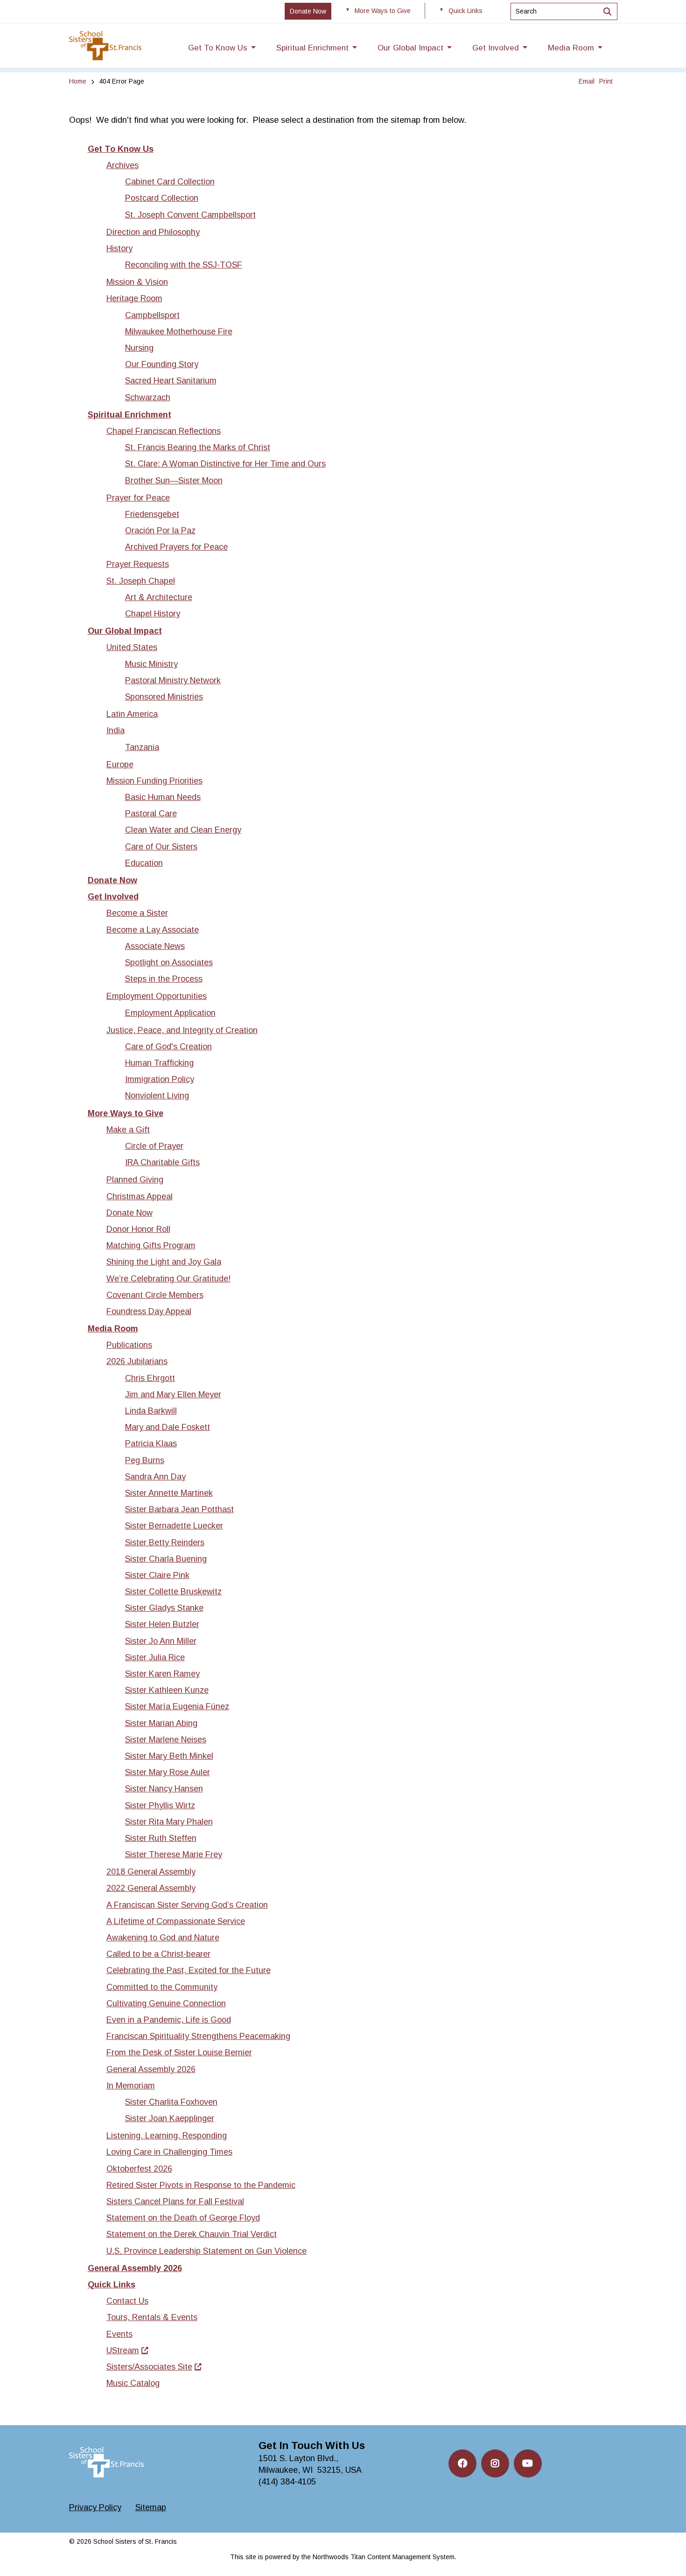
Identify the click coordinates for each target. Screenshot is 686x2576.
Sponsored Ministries (164, 697)
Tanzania (142, 747)
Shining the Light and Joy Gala (164, 1262)
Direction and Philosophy (153, 232)
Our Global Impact (125, 631)
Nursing (139, 348)
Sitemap (151, 2507)
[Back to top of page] (666, 2554)
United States (132, 647)
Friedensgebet (152, 514)
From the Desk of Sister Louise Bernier (179, 2052)
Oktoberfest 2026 (139, 2169)
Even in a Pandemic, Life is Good (169, 2020)
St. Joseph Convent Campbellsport (190, 215)
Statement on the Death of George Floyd (183, 2218)
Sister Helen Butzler (162, 1624)
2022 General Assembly (151, 1888)
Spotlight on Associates (169, 962)
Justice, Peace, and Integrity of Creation (182, 1030)
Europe (120, 764)
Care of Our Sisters (161, 847)
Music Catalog (133, 2383)
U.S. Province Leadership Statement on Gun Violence (206, 2251)
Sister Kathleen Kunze (167, 1690)
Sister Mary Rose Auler (168, 1772)
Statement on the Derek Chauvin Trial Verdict (192, 2234)
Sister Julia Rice (155, 1657)
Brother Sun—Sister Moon (174, 481)
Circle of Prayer (154, 1146)
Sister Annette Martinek (169, 1493)
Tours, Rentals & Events (152, 2317)
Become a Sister (137, 913)
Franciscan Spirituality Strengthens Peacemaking (198, 2036)
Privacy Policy (95, 2507)
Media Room (113, 1329)
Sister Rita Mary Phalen (169, 1822)
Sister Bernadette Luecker (174, 1526)
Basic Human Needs (163, 797)
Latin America (132, 714)
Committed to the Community (162, 1987)
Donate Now (112, 880)
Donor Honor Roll (138, 1229)
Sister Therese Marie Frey (174, 1854)
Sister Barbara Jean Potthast (179, 1509)
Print (606, 81)
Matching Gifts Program (151, 1246)
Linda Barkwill (151, 1411)
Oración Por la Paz (160, 531)
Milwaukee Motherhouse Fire (179, 332)
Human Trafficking (159, 1063)
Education (144, 863)
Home (78, 81)
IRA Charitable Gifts (162, 1162)
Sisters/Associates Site (149, 2367)
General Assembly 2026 (151, 2069)
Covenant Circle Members (155, 1295)
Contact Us (127, 2301)
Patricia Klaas (151, 1444)
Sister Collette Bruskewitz (173, 1592)
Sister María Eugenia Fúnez (177, 1706)
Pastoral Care (151, 814)
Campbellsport (152, 315)
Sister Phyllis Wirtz (160, 1805)
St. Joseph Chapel (141, 581)
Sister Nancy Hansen (164, 1789)
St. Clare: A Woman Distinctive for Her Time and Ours (225, 464)
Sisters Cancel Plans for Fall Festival (175, 2201)
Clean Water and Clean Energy (183, 830)
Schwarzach (148, 397)
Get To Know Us (121, 149)
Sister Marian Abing (161, 1723)
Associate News (155, 946)
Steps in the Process (164, 979)
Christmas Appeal (140, 1196)
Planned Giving (135, 1180)
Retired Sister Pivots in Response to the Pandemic (201, 2185)
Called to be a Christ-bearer (158, 1954)
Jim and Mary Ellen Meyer (173, 1394)
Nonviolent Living (157, 1096)
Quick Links (112, 2285)
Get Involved (113, 897)
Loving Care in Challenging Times (169, 2152)
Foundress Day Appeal (149, 1311)
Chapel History (153, 614)
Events (119, 2334)
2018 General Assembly (151, 1872)
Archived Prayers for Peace (176, 547)
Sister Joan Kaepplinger (170, 2118)
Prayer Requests (138, 564)
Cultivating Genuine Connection (166, 2003)
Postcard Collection (162, 198)
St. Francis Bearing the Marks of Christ (198, 447)
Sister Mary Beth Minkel (169, 1756)
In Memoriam (131, 2086)
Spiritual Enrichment (129, 415)
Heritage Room (134, 298)
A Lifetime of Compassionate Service (176, 1921)
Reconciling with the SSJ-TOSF (184, 265)
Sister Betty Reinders (165, 1543)
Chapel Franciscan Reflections (164, 431)
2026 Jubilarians (137, 1361)
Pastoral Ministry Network (173, 680)
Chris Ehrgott (150, 1378)
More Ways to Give (126, 1113)
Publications (129, 1345)
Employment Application (170, 1013)
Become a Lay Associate (153, 930)
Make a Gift (128, 1130)
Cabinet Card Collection (170, 182)
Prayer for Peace (138, 498)
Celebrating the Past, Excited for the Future (189, 1970)
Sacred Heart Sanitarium (171, 381)
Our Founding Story (162, 364)
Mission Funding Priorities (154, 781)
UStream (123, 2350)
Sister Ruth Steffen (161, 1838)
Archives (122, 165)
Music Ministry (151, 664)
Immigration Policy (160, 1079)
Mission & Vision (137, 282)
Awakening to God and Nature (163, 1938)
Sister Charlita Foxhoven (171, 2102)
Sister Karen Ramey (162, 1674)
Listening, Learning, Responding (167, 2136)
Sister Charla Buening (166, 1559)
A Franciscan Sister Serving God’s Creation (187, 1905)
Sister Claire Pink (157, 1575)
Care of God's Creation (168, 1047)
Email (587, 81)
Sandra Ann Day (155, 1477)
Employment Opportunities (157, 996)
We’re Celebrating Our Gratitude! (168, 1279)
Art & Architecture (159, 597)
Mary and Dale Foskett (168, 1427)
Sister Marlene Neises (166, 1740)
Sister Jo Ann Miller (161, 1641)
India (115, 730)
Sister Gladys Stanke (164, 1608)
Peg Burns (145, 1460)
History (119, 248)
